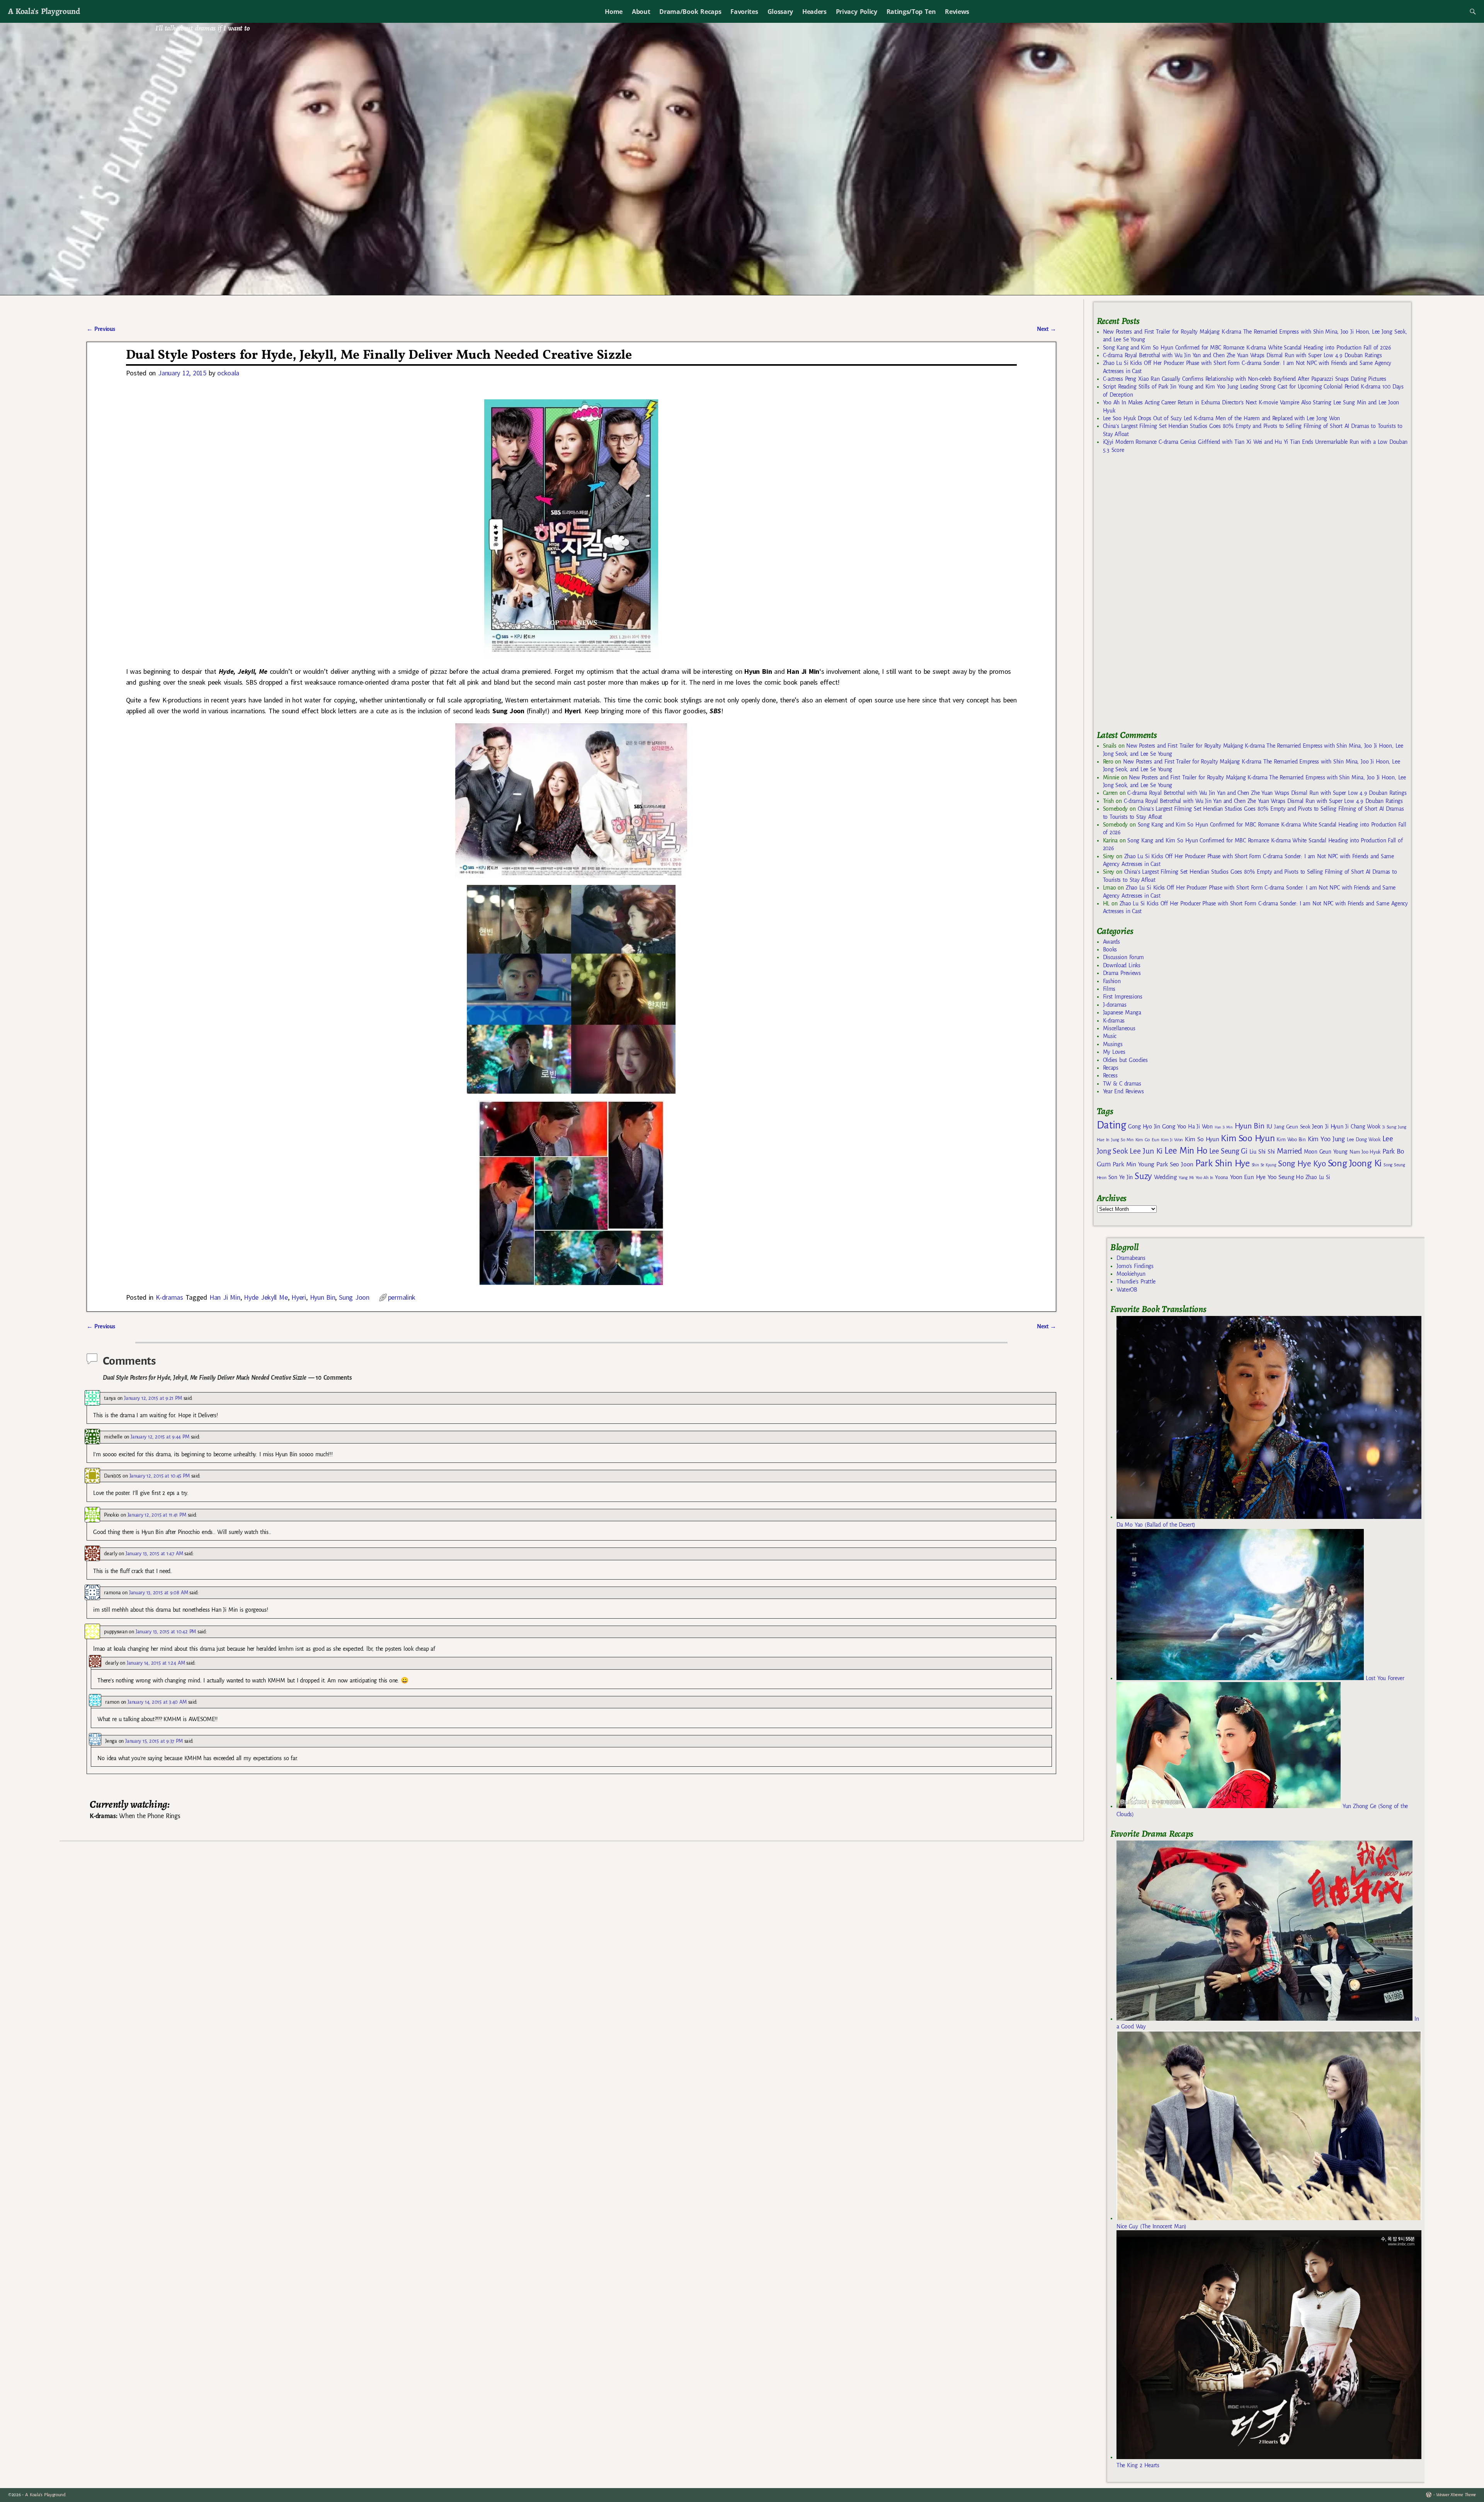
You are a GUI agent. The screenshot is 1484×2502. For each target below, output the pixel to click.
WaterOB (1127, 1290)
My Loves (1114, 1052)
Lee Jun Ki (1146, 1151)
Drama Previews (1122, 973)
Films (1109, 989)
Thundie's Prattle (1136, 1282)
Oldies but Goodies (1125, 1060)
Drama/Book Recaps (690, 12)
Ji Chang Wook (1363, 1127)
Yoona (1221, 1177)
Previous (101, 329)
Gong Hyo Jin (1144, 1127)
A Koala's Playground (44, 11)
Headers (814, 12)
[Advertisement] (1155, 595)
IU (1269, 1127)
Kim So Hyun (1202, 1139)
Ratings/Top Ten (911, 12)
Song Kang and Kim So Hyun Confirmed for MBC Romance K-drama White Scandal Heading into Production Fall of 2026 (1247, 348)
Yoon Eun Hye (1248, 1177)
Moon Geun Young (1326, 1152)
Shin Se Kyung (1264, 1165)
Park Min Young (1133, 1164)
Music (1110, 1036)
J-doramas (1115, 1005)
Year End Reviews (1123, 1091)
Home (614, 12)
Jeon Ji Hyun (1328, 1127)
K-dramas (169, 1297)
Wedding (1165, 1177)
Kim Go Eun (1147, 1140)
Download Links (1122, 965)
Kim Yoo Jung (1326, 1139)
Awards (1111, 942)
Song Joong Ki (1355, 1163)
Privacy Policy (857, 12)
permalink (402, 1297)
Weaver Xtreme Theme (1456, 2495)
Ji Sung (1389, 1127)
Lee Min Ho (1186, 1151)
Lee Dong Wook (1364, 1140)
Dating (1111, 1125)
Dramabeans (1131, 1258)
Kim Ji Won (1172, 1140)
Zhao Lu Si (1318, 1177)
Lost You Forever (1384, 1678)
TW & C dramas (1122, 1084)
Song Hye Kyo (1302, 1164)
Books (1110, 949)
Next (1047, 329)
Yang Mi (1186, 1178)
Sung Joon (354, 1297)
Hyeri (299, 1297)
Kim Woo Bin (1291, 1139)
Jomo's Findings (1135, 1266)
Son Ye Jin (1121, 1177)
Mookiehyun (1131, 1274)
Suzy (1143, 1176)
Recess (1110, 1075)
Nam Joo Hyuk (1365, 1152)
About (641, 12)
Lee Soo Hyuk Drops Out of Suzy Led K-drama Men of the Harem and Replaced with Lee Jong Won (1221, 418)
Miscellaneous (1119, 1028)
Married (1289, 1151)
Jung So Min (1122, 1140)
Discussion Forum (1123, 957)
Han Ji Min (225, 1297)
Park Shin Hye (1223, 1163)
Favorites (744, 12)
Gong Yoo (1174, 1126)
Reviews (957, 12)
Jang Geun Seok (1292, 1127)
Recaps (1111, 1068)
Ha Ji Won (1200, 1127)
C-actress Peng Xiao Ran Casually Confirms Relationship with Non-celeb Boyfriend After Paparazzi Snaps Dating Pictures (1245, 379)
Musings (1113, 1044)
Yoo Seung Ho (1286, 1177)
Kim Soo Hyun (1248, 1138)
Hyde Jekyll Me (266, 1297)
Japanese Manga (1122, 1012)
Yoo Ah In (1204, 1178)
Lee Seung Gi (1228, 1151)
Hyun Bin (323, 1297)
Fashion (1112, 981)
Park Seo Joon (1175, 1164)
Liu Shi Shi (1262, 1152)
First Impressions (1123, 997)
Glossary (780, 12)
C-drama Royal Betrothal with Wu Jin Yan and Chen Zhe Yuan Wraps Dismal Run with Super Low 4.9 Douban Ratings (1242, 355)
